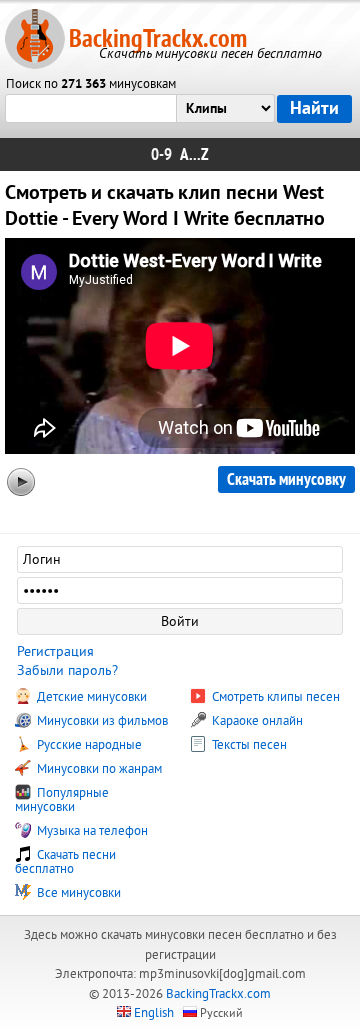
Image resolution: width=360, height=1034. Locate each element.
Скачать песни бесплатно (65, 862)
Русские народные (88, 745)
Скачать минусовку (286, 479)
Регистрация (55, 651)
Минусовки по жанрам (98, 769)
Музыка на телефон (91, 831)
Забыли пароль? (67, 670)
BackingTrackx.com (158, 38)
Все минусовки (77, 893)
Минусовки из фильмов (101, 721)
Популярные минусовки (62, 800)
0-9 (161, 154)
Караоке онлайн (256, 721)
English (154, 1013)
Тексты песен (248, 745)
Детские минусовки (90, 697)
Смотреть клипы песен (274, 697)
